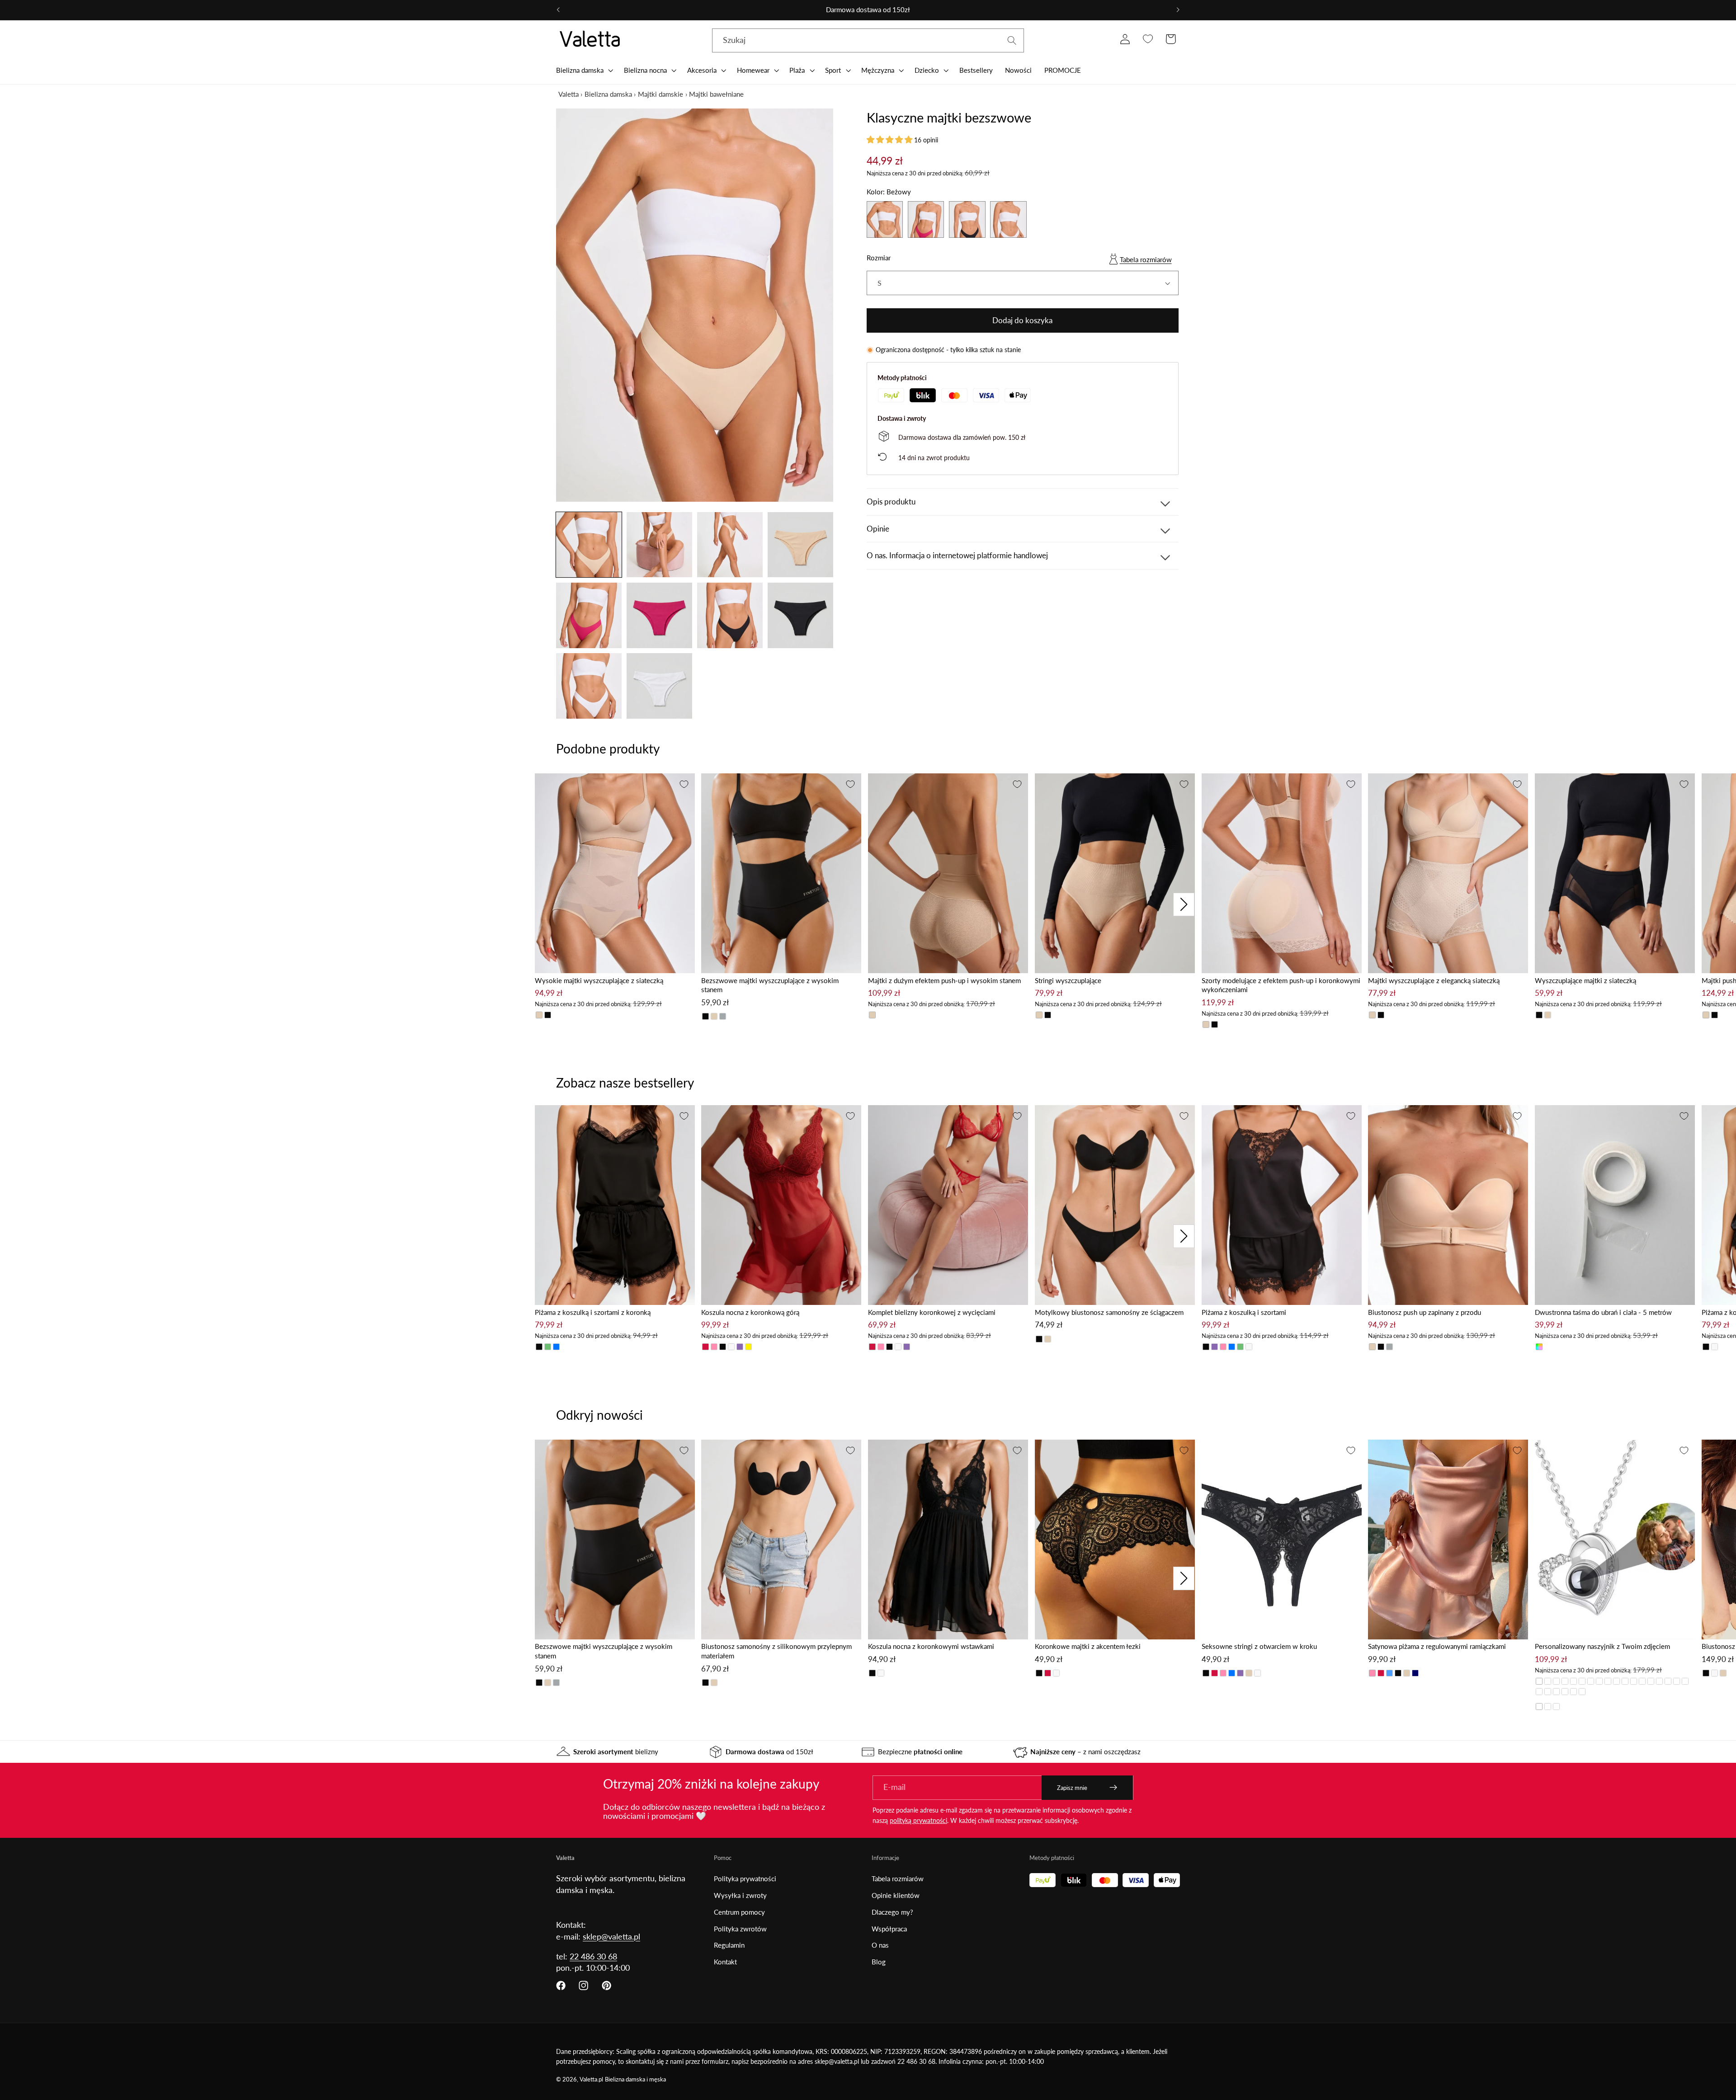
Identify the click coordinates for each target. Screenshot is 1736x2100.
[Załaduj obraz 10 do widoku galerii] (659, 686)
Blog (879, 1962)
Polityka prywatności (745, 1879)
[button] (584, 70)
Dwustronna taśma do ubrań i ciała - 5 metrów (1603, 1312)
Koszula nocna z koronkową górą (750, 1312)
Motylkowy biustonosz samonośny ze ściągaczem (1109, 1312)
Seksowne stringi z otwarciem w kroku (1259, 1646)
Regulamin (729, 1945)
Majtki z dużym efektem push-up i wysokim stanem (944, 980)
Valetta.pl (591, 2079)
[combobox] (868, 41)
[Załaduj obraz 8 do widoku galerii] (800, 615)
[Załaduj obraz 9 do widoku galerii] (589, 686)
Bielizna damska (608, 94)
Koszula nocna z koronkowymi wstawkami (931, 1646)
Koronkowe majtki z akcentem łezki (1088, 1646)
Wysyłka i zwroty (740, 1895)
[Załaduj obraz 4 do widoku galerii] (800, 545)
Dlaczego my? (892, 1912)
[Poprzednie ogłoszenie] (558, 10)
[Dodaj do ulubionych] (684, 784)
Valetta (568, 94)
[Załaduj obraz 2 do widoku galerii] (659, 545)
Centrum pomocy (739, 1912)
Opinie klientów (896, 1895)
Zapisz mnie (1072, 1788)
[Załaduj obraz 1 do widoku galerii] (589, 545)
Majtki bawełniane (716, 94)
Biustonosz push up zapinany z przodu (1425, 1312)
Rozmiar (879, 258)
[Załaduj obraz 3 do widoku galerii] (730, 545)
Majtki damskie (660, 94)
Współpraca (889, 1929)
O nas (880, 1945)
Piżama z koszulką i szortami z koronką (593, 1312)
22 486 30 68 (593, 1956)
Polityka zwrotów (740, 1929)
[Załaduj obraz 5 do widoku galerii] (589, 615)
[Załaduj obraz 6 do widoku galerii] (659, 615)
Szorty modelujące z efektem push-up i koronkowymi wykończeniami (1281, 985)
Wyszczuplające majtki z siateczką (1585, 980)
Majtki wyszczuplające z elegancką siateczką (1434, 980)
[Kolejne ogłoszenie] (1178, 10)
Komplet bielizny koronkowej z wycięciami (932, 1312)
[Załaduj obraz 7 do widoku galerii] (730, 615)
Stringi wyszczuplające (1068, 980)
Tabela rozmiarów (1146, 259)
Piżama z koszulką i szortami (1244, 1312)
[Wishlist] (1148, 39)
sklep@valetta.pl (611, 1936)
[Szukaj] (1012, 40)
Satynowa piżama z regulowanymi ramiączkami (1437, 1646)
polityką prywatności (918, 1820)
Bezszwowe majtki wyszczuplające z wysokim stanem (770, 985)
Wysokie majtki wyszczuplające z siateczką (599, 980)
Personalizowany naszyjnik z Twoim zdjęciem (1602, 1646)
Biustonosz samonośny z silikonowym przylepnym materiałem (776, 1651)
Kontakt (725, 1962)
